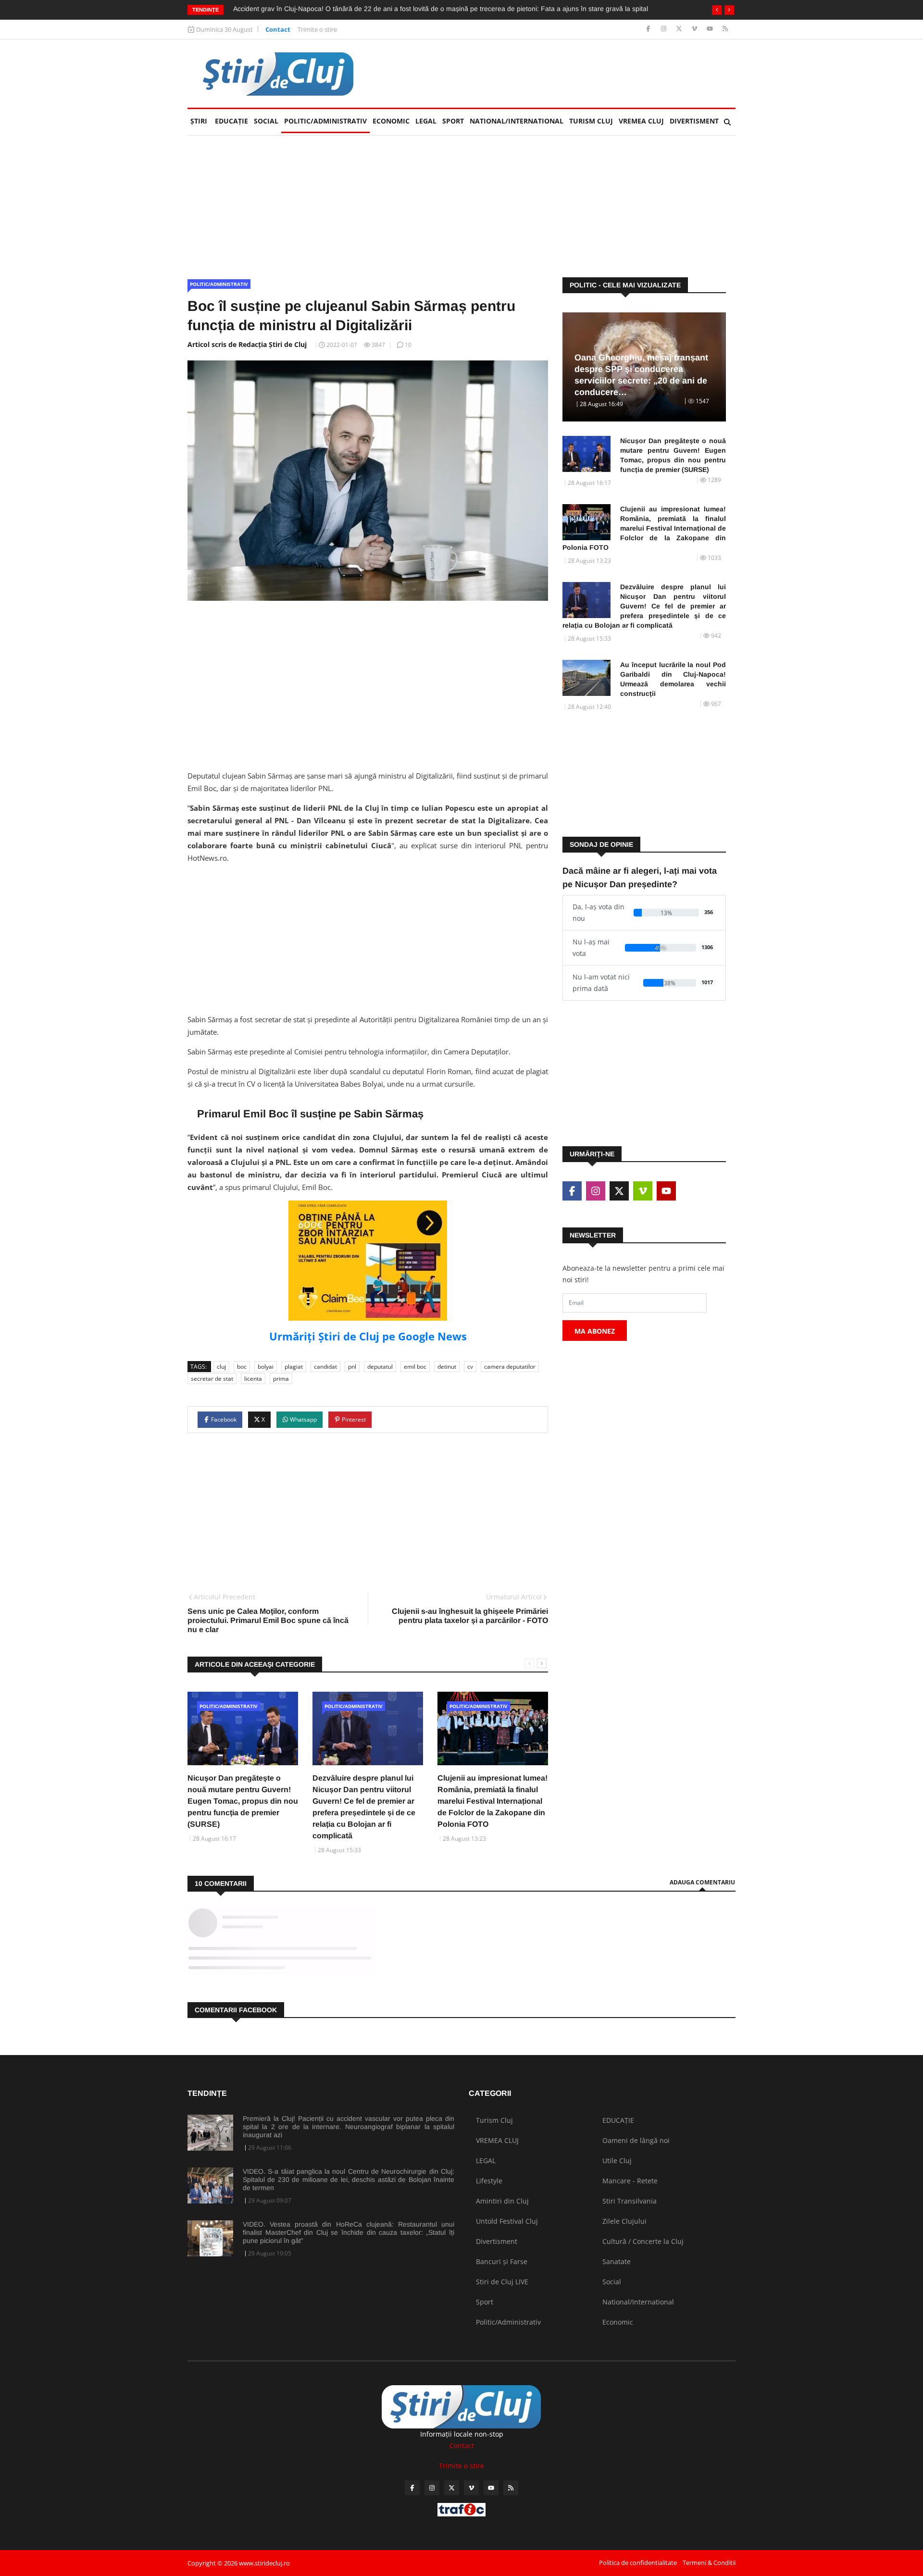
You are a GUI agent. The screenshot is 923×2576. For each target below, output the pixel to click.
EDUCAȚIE (233, 121)
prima (281, 1379)
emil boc (415, 1367)
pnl (352, 1367)
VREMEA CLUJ (641, 121)
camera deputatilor (510, 1367)
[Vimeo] (695, 29)
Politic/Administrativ (325, 121)
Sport (453, 121)
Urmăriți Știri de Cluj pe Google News (368, 1336)
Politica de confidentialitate (638, 2563)
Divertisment (694, 121)
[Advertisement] (561, 74)
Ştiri (199, 121)
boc (242, 1367)
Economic (391, 121)
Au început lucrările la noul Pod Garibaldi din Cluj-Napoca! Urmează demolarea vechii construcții (673, 679)
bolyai (266, 1367)
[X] (680, 29)
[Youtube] (711, 29)
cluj (221, 1367)
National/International (517, 121)
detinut (447, 1367)
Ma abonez (595, 1331)
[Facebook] (649, 29)
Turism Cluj (591, 121)
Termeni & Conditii (709, 2563)
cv (470, 1367)
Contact (278, 29)
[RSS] (725, 29)
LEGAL (426, 121)
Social (266, 121)
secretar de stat (212, 1379)
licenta (253, 1379)
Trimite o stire (317, 29)
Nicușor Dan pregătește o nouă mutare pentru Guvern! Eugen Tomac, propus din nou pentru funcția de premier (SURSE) (243, 1801)
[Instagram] (665, 29)
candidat (325, 1367)
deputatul (380, 1367)
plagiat (294, 1367)
